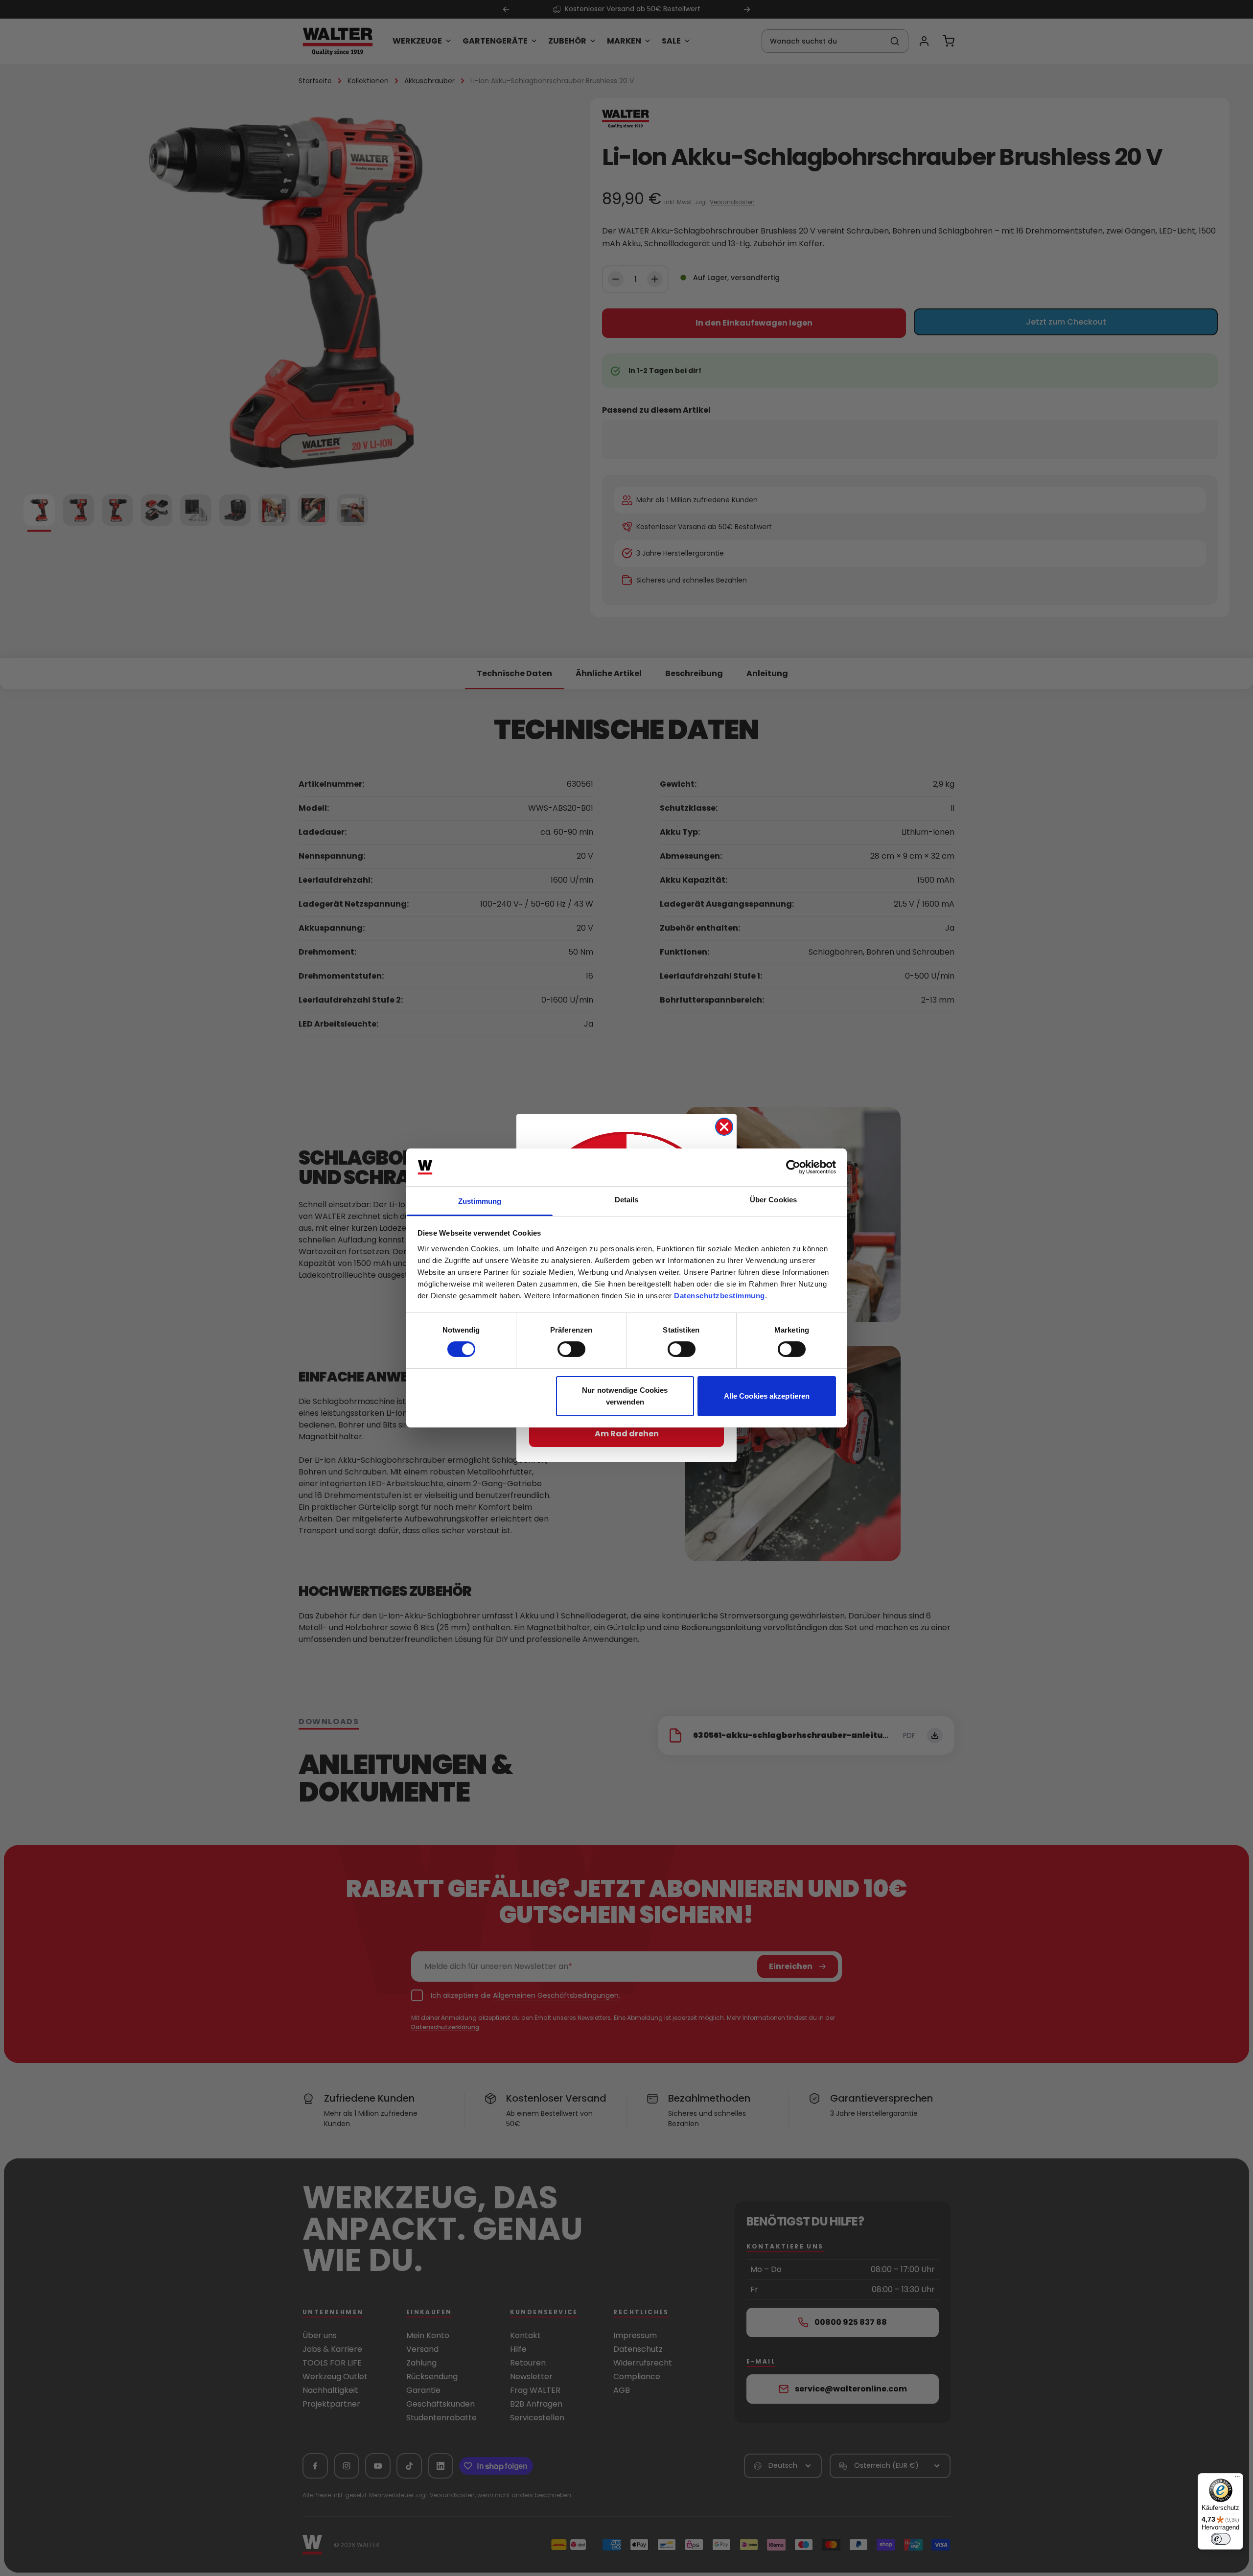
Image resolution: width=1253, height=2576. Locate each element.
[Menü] (1237, 2479)
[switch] (571, 1349)
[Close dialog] (724, 1127)
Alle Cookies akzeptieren (767, 1396)
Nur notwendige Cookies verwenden (625, 1396)
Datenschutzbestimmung (719, 1296)
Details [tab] (627, 1200)
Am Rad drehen (627, 1434)
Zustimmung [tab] (480, 1201)
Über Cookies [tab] (773, 1200)
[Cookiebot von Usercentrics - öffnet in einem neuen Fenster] (793, 1167)
